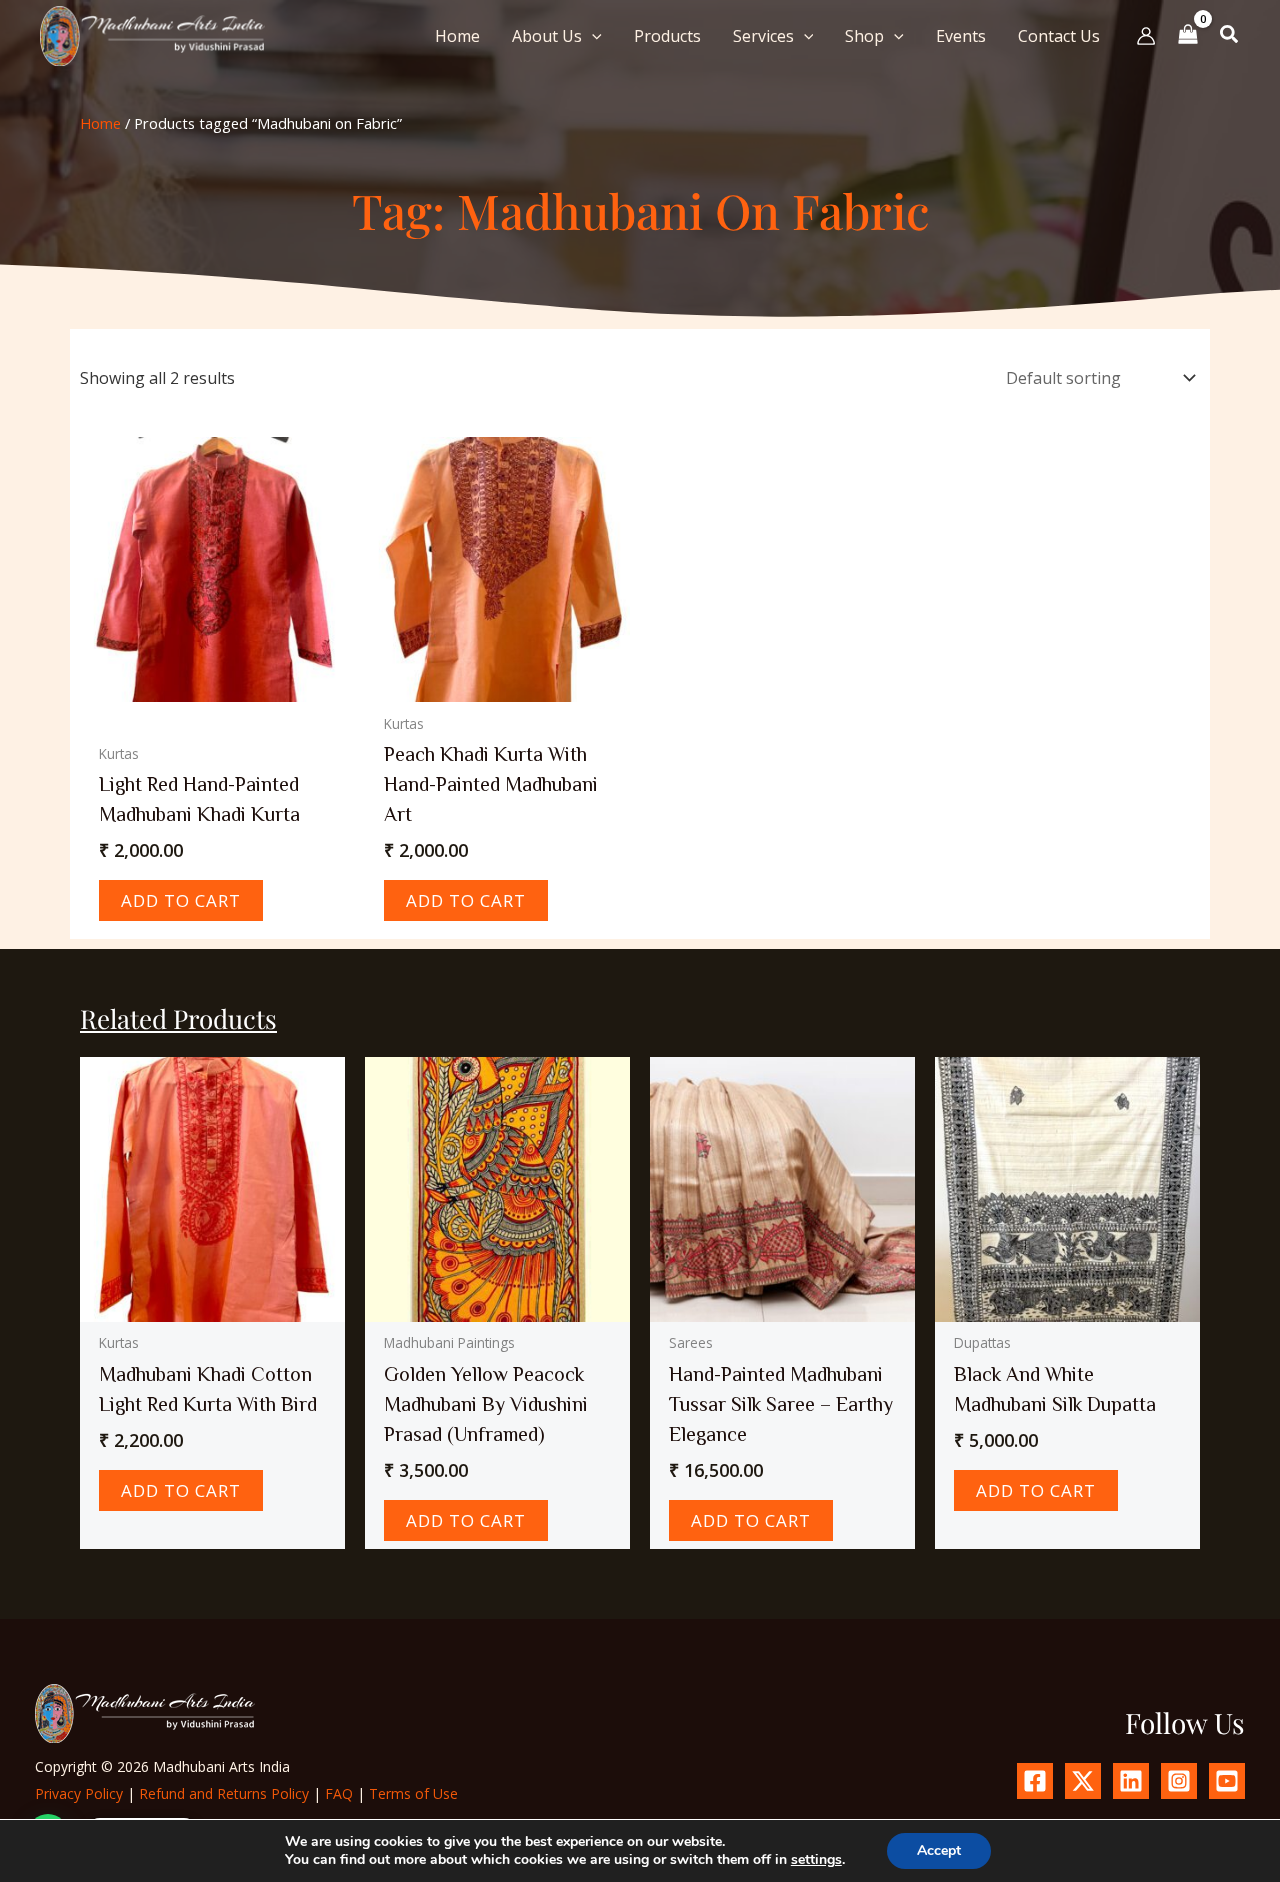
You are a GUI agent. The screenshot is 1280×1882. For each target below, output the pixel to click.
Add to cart (181, 900)
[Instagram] (1179, 1781)
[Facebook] (1035, 1781)
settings (816, 1860)
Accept (939, 1850)
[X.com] (1083, 1781)
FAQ (339, 1793)
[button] (592, 36)
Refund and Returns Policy (224, 1793)
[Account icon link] (1146, 36)
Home (100, 123)
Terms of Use (413, 1793)
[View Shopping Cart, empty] (1188, 35)
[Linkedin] (1131, 1781)
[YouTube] (1227, 1781)
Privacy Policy (79, 1793)
